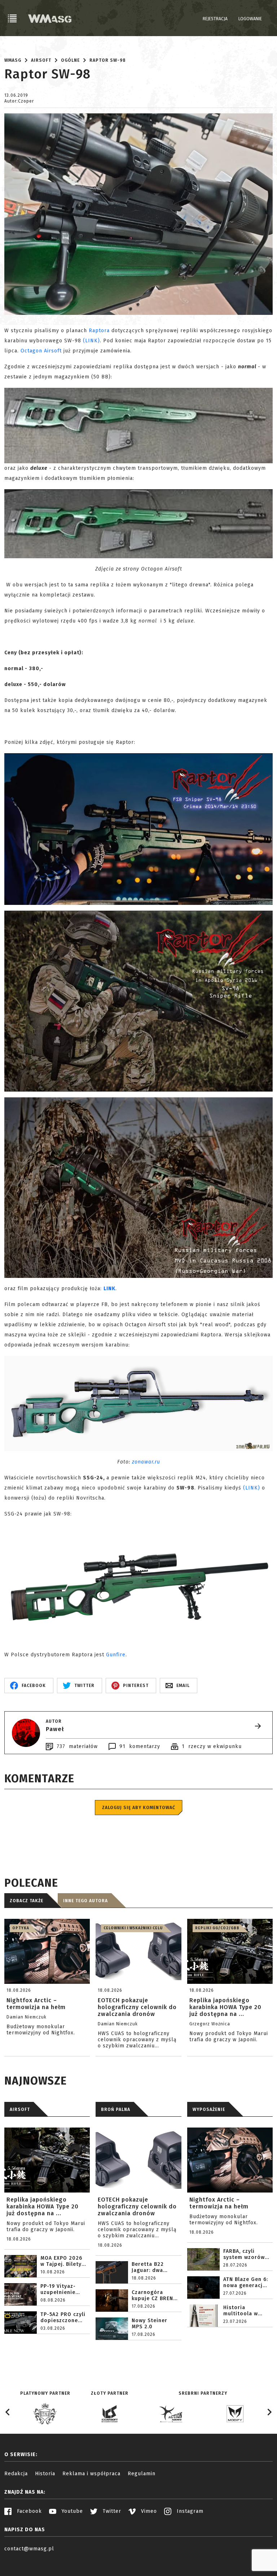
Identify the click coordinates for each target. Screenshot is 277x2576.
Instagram (189, 2511)
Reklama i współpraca (91, 2474)
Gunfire (116, 1655)
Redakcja (16, 2474)
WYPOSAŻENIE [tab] (209, 2109)
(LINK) (91, 341)
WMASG (13, 60)
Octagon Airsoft (41, 351)
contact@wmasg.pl (29, 2549)
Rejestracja (215, 19)
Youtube (71, 2511)
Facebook (28, 2511)
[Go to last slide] (8, 2412)
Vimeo (148, 2511)
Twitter (111, 2511)
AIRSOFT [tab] (20, 2109)
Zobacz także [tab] (27, 1901)
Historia (45, 2474)
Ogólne (70, 60)
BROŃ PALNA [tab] (116, 2109)
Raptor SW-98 (108, 60)
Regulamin (142, 2474)
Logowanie (250, 19)
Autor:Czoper (19, 101)
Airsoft (41, 60)
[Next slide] (269, 2412)
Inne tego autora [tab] (85, 1901)
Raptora (99, 331)
